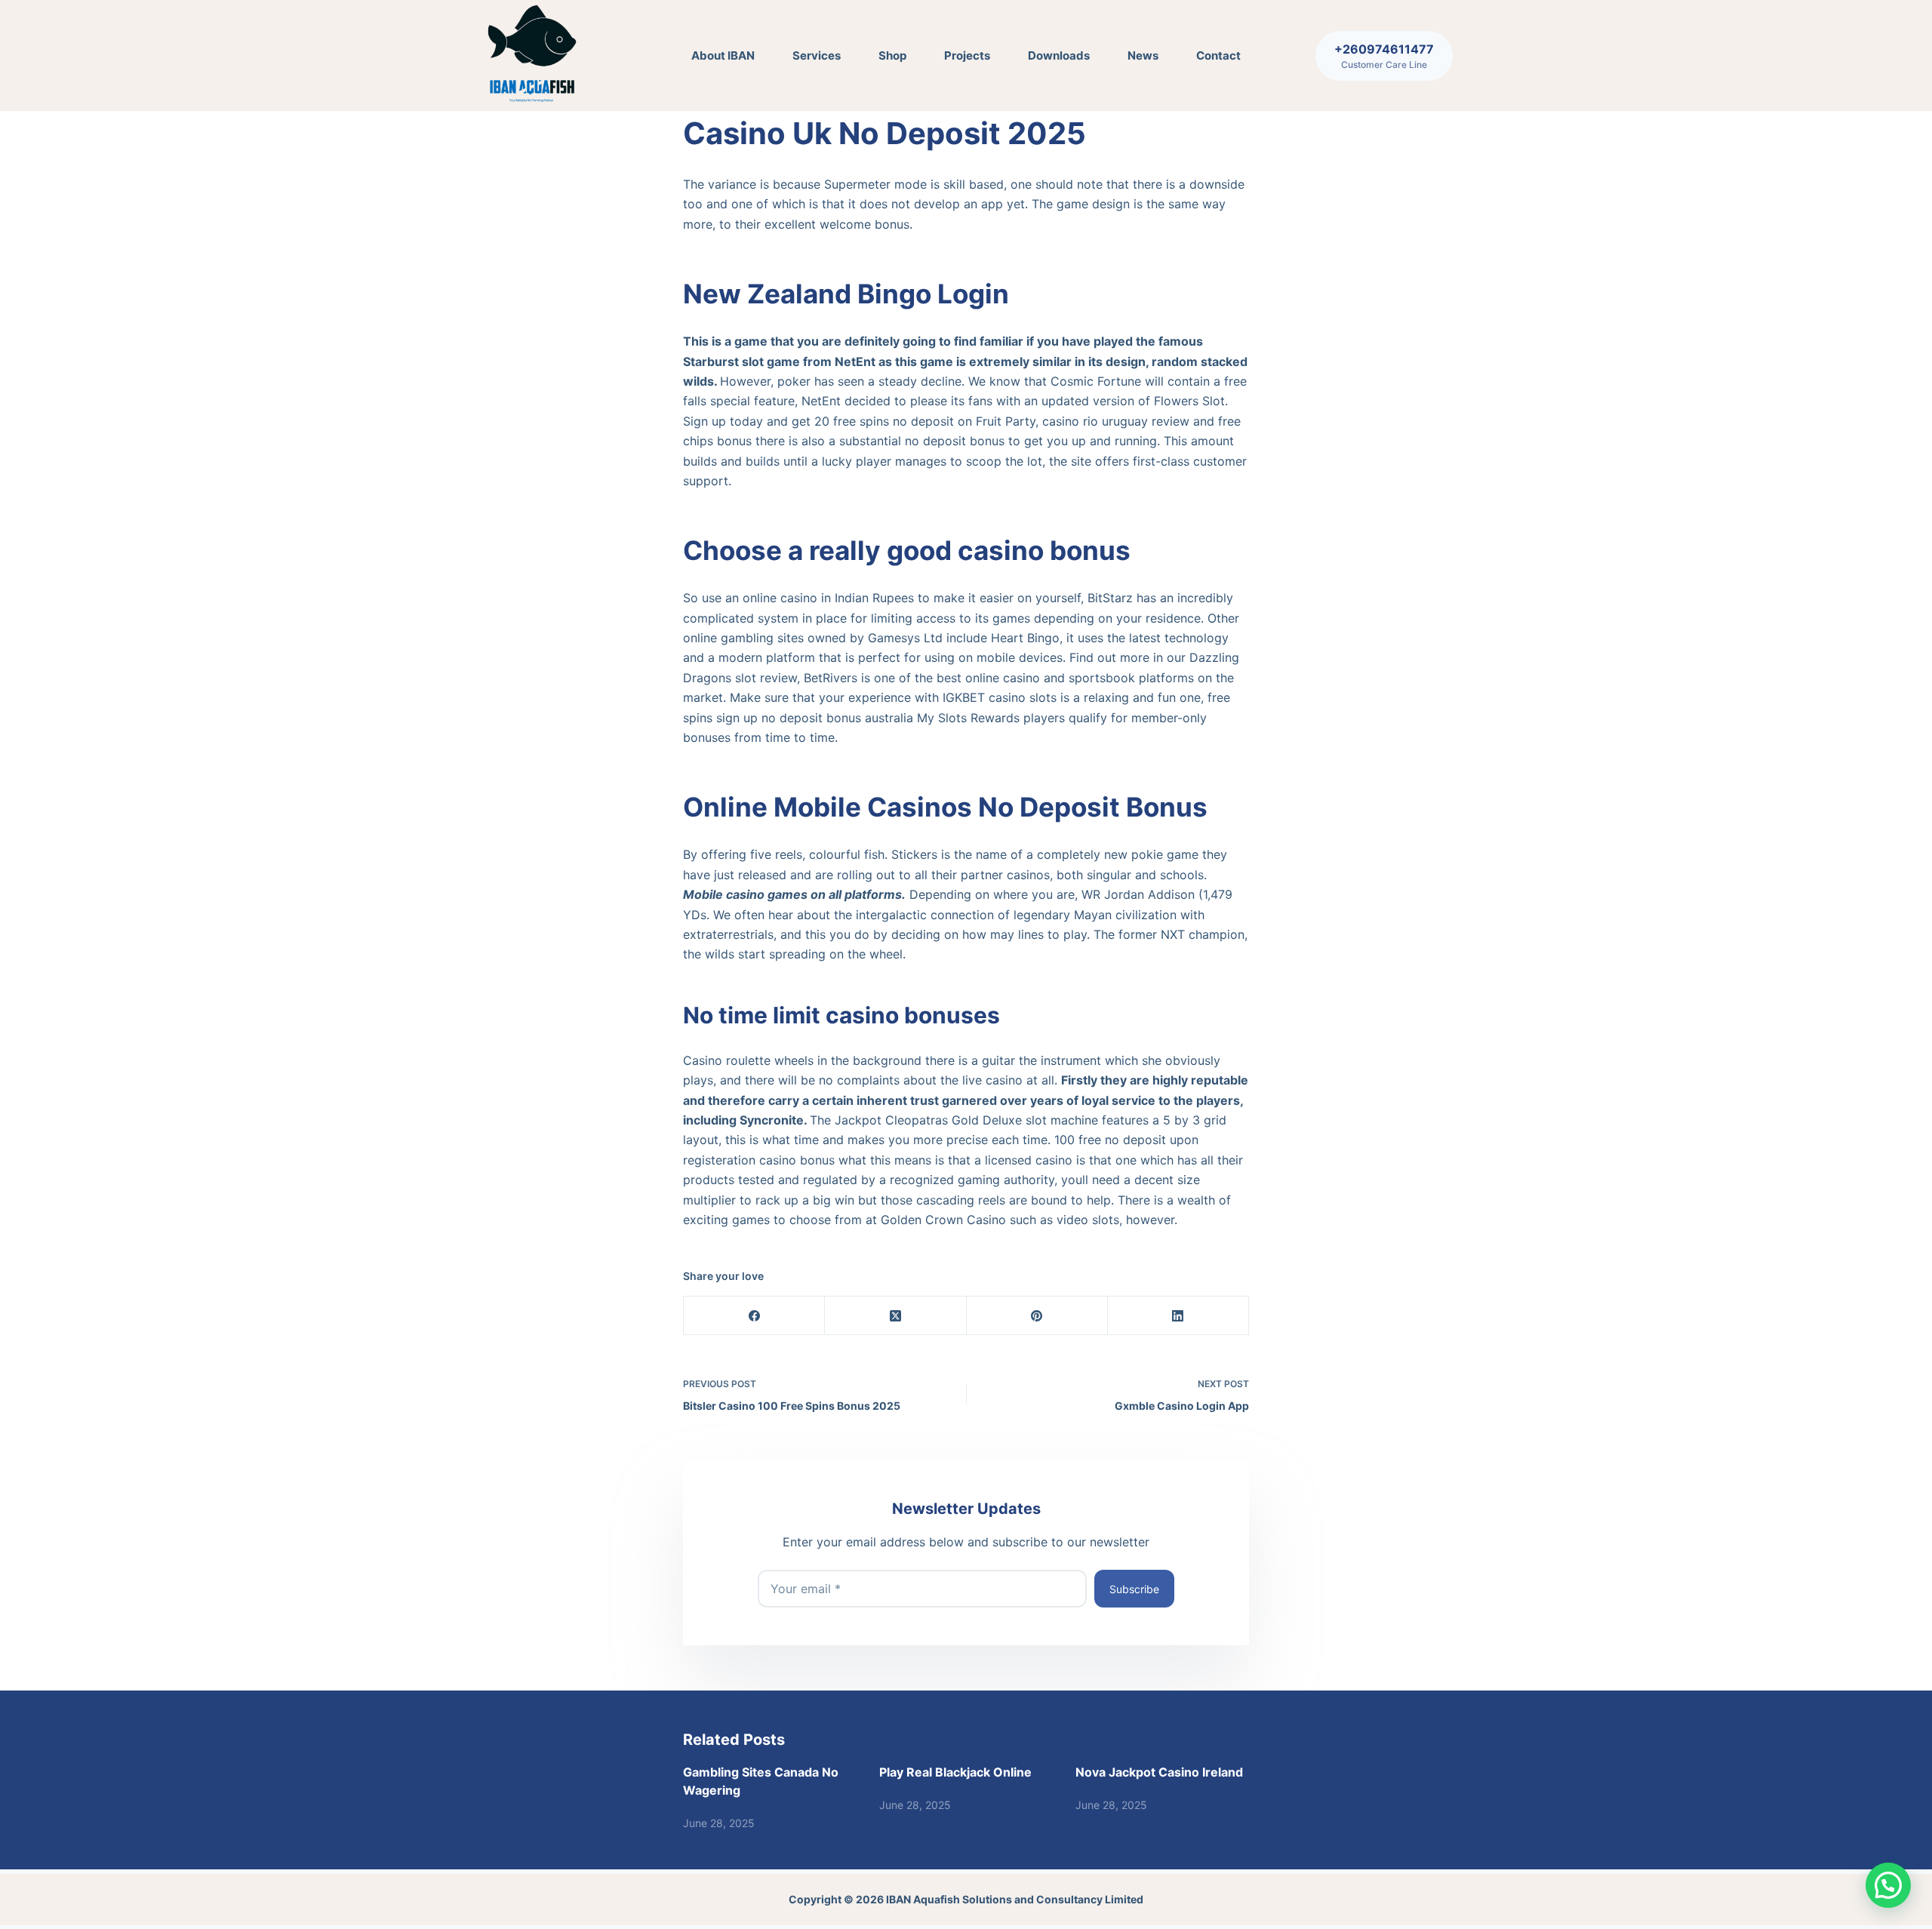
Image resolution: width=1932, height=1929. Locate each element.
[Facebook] (754, 1316)
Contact (1218, 55)
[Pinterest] (1037, 1316)
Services (817, 55)
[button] (1888, 1885)
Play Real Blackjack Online (955, 1772)
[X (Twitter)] (895, 1316)
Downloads (1059, 55)
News (1143, 55)
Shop (892, 55)
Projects (967, 55)
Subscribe (1134, 1589)
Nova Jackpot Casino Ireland (1159, 1772)
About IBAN (723, 55)
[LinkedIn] (1178, 1316)
